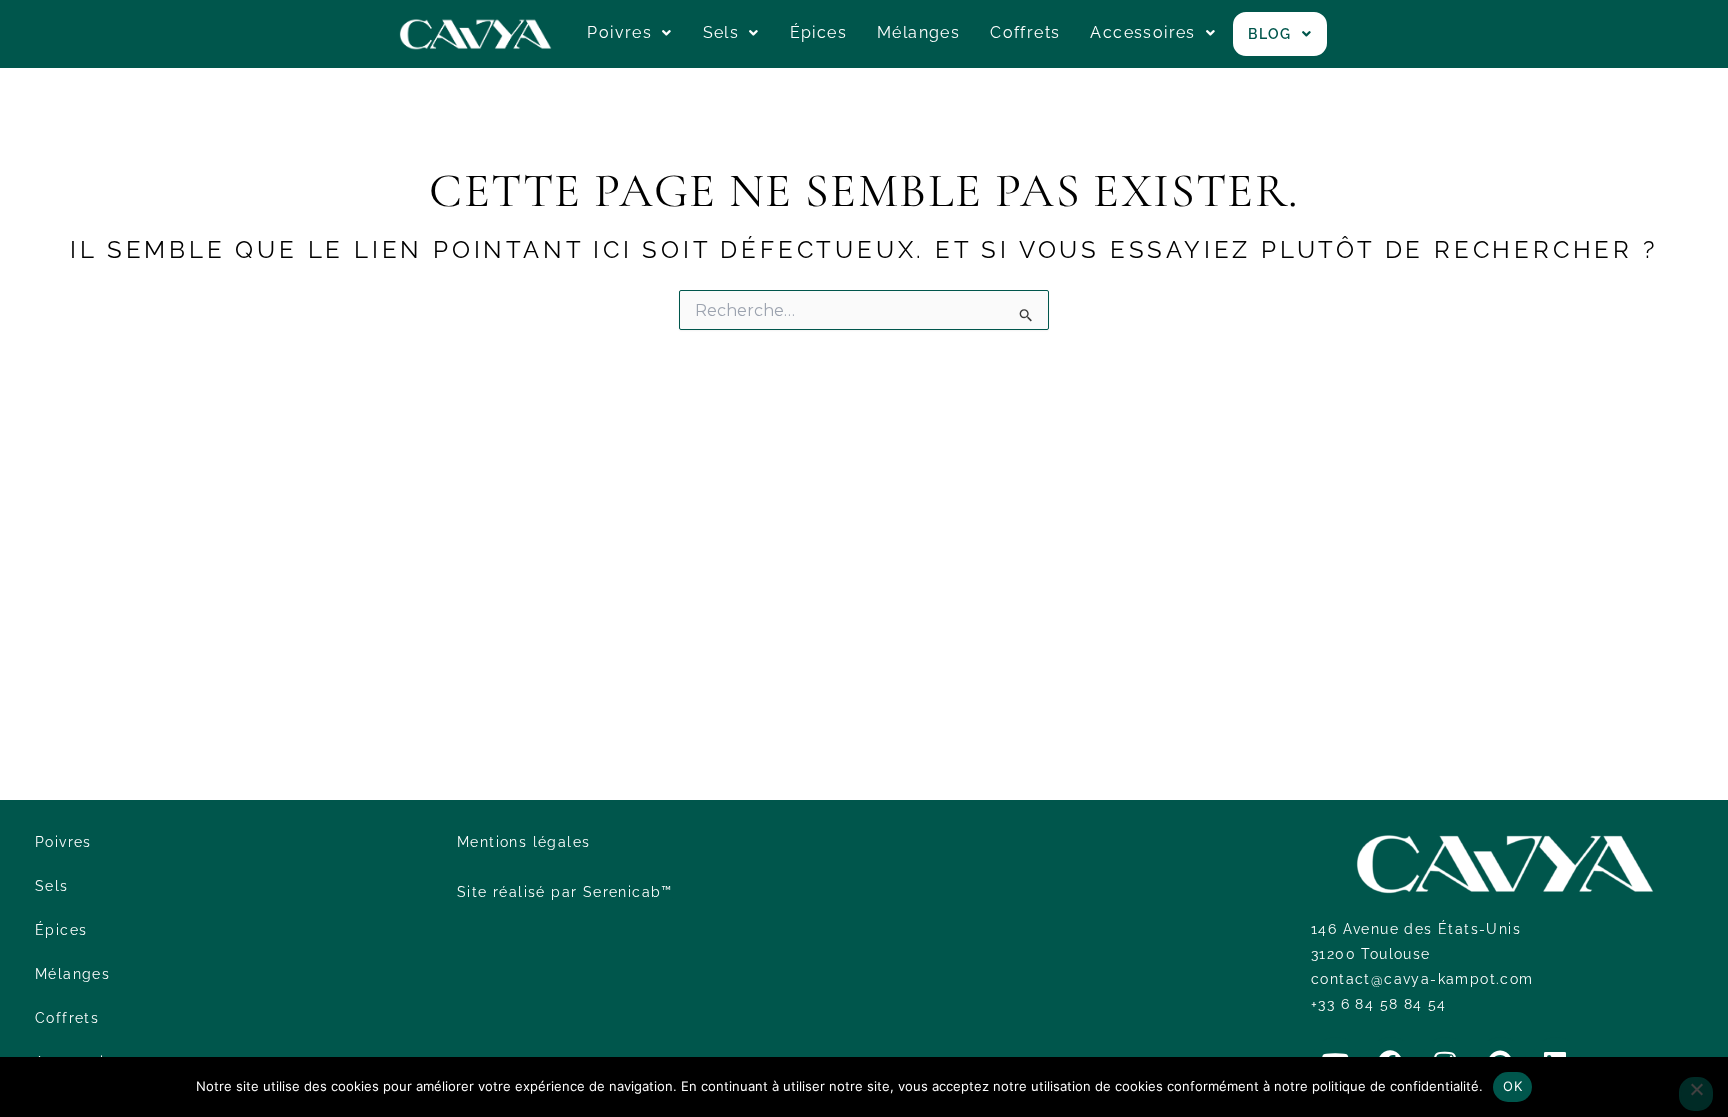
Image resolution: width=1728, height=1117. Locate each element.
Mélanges (918, 32)
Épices (818, 32)
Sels (721, 32)
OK (1512, 1086)
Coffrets (1025, 32)
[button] (629, 33)
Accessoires (1142, 32)
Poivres (619, 32)
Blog (1270, 34)
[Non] (1696, 1094)
